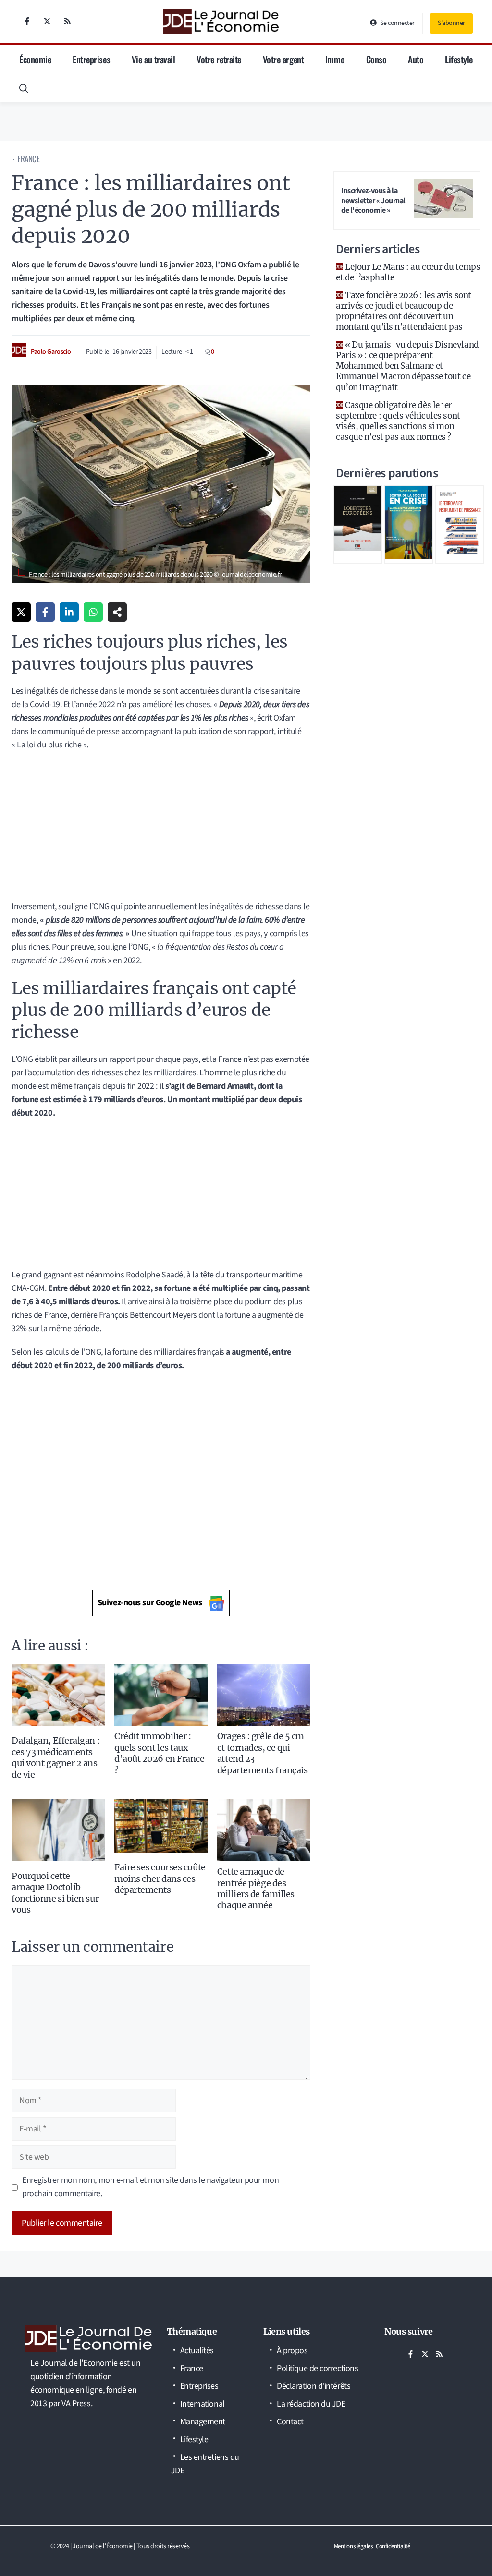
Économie (35, 59)
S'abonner (451, 23)
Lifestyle (459, 59)
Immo (335, 59)
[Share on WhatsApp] (93, 612)
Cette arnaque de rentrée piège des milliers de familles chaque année (256, 1888)
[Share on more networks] (117, 612)
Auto (416, 59)
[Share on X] (21, 612)
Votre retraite (219, 59)
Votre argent (283, 59)
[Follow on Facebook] (27, 21)
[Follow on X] (47, 21)
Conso (376, 59)
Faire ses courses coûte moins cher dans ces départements (160, 1878)
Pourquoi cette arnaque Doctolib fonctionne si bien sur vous (55, 1893)
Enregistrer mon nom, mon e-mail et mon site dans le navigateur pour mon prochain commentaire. (150, 2187)
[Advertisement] (161, 829)
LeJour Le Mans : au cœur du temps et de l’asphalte (408, 272)
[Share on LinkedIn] (69, 612)
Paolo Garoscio (51, 352)
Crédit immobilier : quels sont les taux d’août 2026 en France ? (160, 1753)
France (28, 159)
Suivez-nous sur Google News (150, 1603)
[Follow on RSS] (67, 21)
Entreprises (91, 59)
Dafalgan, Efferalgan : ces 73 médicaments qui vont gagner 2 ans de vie (55, 1757)
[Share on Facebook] (45, 612)
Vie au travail (154, 59)
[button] (24, 88)
